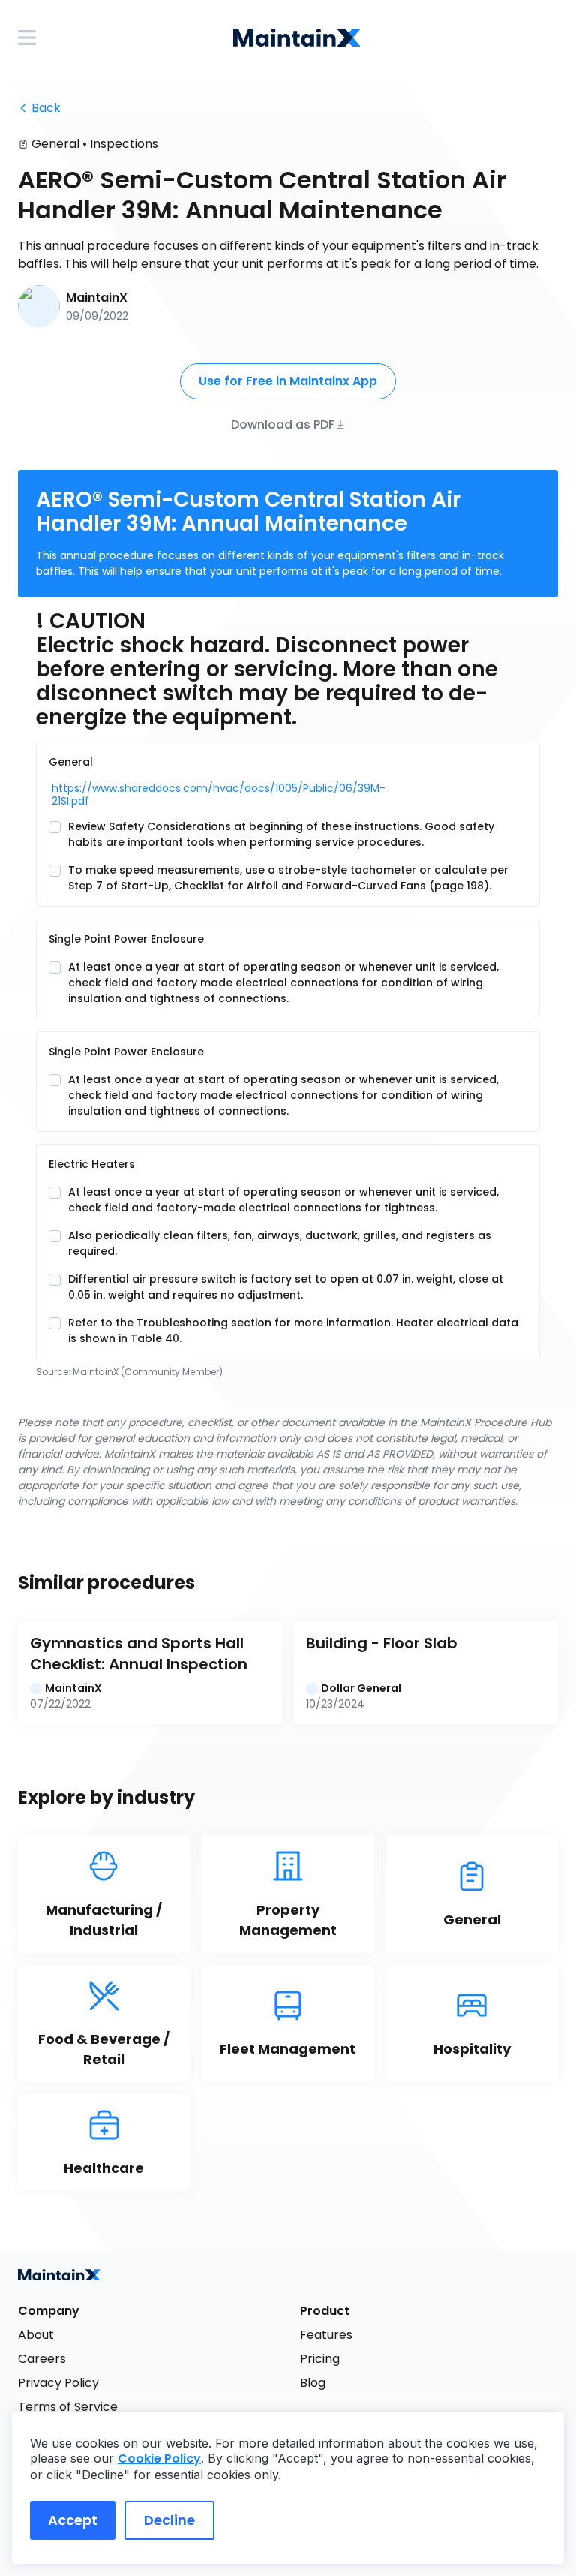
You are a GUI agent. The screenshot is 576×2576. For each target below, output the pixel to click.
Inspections (124, 144)
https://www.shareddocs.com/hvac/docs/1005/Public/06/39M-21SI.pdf (150, 795)
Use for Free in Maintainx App (288, 381)
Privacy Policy (58, 2383)
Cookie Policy (159, 2459)
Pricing (320, 2359)
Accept (73, 2520)
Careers (42, 2359)
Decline (169, 2520)
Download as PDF (283, 424)
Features (326, 2335)
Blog (313, 2383)
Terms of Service (68, 2407)
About (36, 2335)
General (55, 144)
